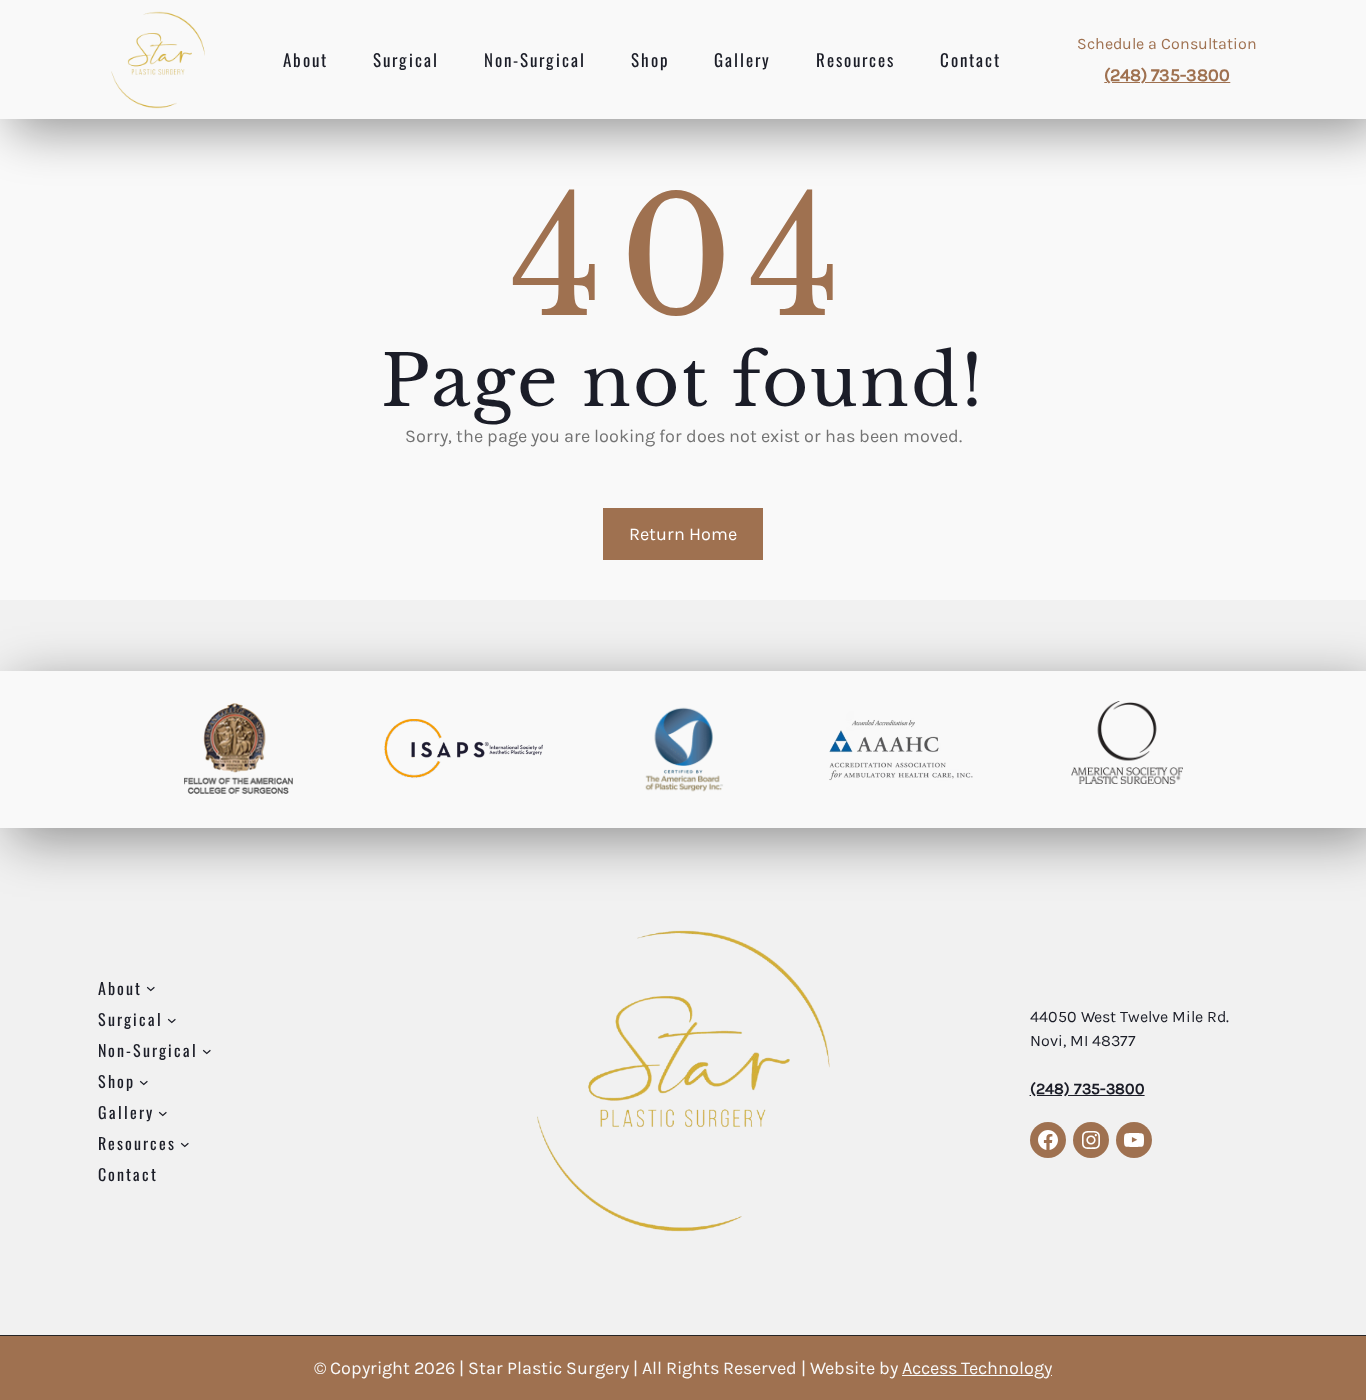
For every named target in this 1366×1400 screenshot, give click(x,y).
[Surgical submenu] (172, 1019)
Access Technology (977, 1368)
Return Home (683, 534)
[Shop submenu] (144, 1081)
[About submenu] (151, 988)
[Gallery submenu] (163, 1112)
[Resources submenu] (185, 1143)
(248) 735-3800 (1167, 75)
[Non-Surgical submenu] (207, 1050)
